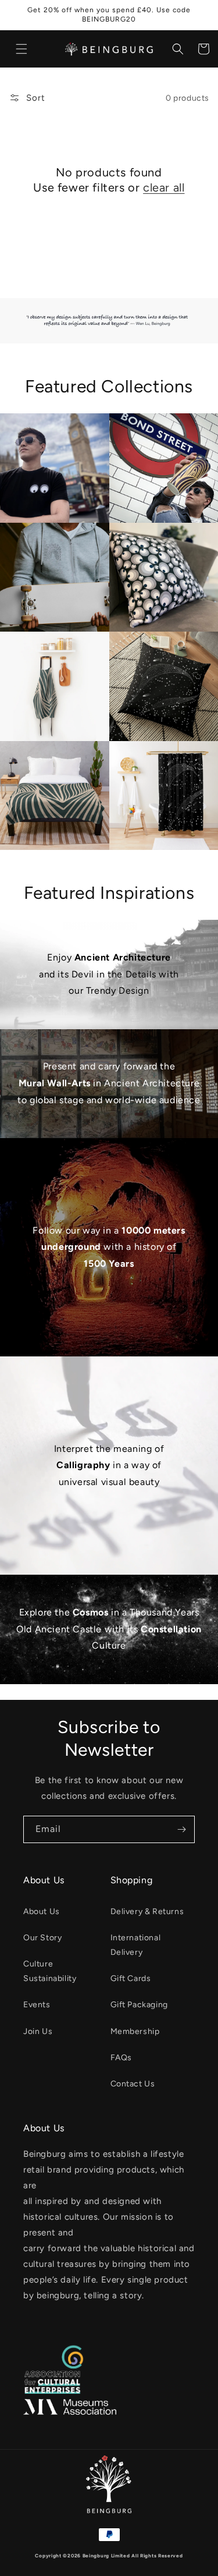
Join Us (38, 2031)
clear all (164, 187)
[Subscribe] (181, 1829)
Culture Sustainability (50, 1971)
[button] (22, 49)
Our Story (42, 1938)
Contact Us (133, 2084)
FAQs (121, 2058)
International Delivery (136, 1945)
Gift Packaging (139, 2005)
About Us (42, 1911)
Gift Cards (131, 1978)
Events (37, 2005)
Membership (135, 2031)
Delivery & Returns (147, 1911)
